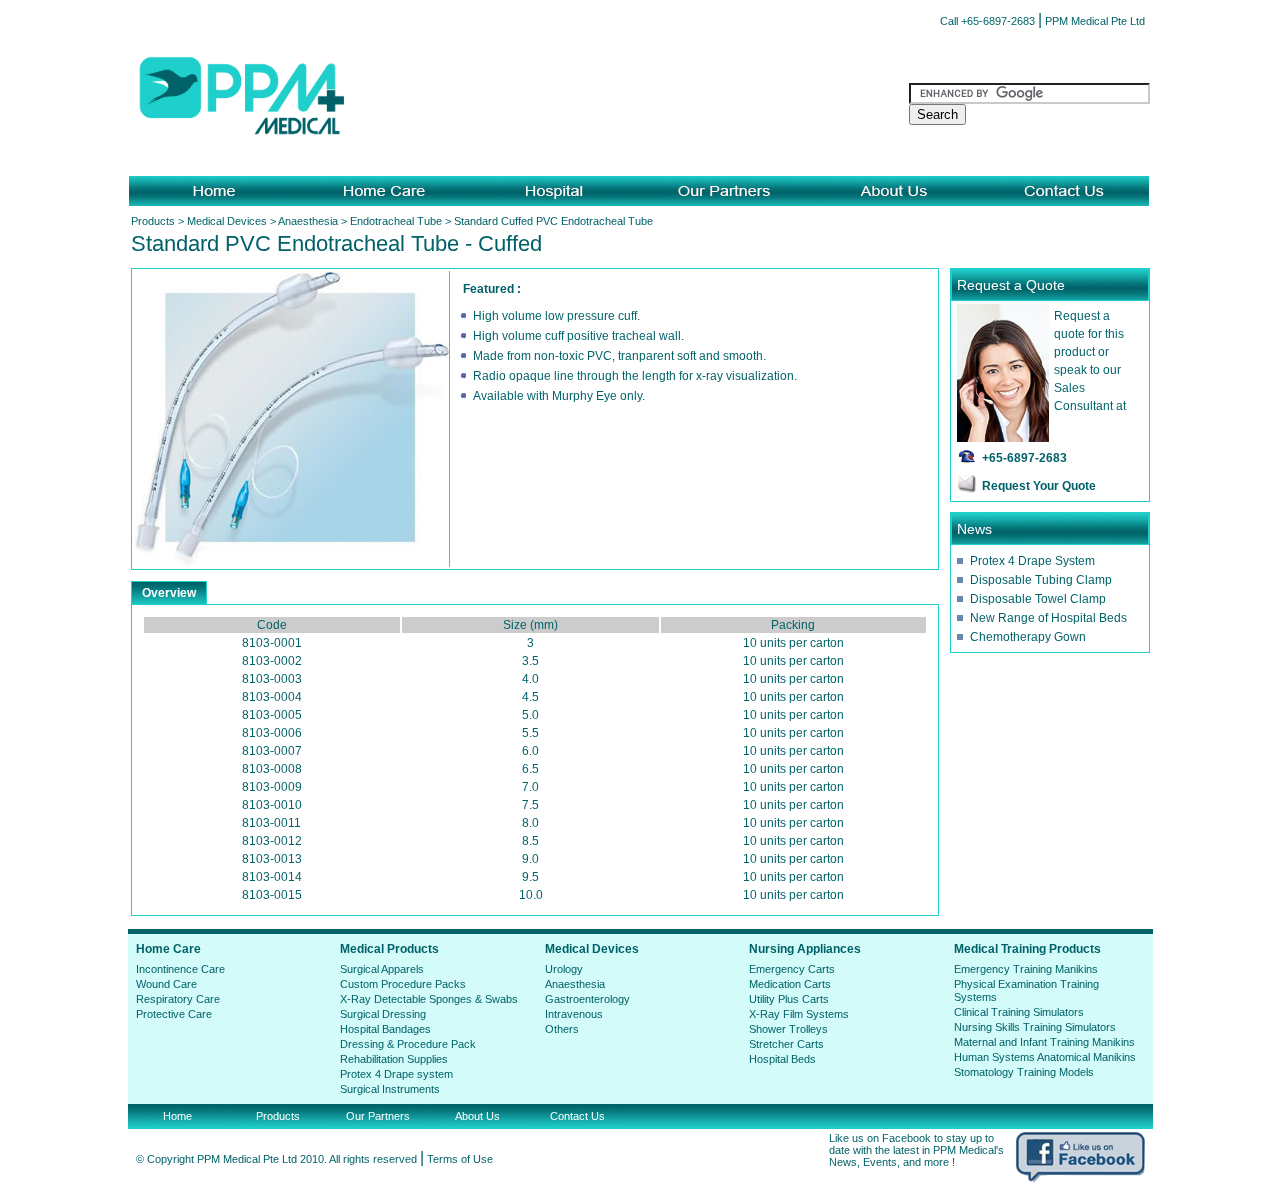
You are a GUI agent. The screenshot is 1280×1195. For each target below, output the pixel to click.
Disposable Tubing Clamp (1041, 580)
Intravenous (574, 1014)
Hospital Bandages (385, 1029)
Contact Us (577, 1116)
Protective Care (174, 1014)
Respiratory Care (178, 999)
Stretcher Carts (786, 1044)
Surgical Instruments (390, 1089)
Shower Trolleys (788, 1029)
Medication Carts (790, 984)
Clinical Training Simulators (1019, 1012)
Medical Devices (227, 221)
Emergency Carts (792, 969)
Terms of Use (460, 1159)
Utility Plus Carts (789, 999)
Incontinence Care (180, 969)
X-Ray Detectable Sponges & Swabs (429, 999)
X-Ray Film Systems (799, 1014)
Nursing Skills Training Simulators (1035, 1027)
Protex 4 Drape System (1032, 561)
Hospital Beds (782, 1059)
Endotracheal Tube (396, 221)
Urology (564, 969)
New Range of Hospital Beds (1048, 618)
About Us (477, 1116)
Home (177, 1116)
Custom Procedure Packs (403, 984)
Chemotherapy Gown (1028, 637)
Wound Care (166, 984)
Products (153, 221)
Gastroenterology (587, 999)
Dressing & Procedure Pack (408, 1044)
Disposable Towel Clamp (1038, 599)
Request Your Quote (1039, 486)
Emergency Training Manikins (1026, 969)
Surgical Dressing (383, 1014)
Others (562, 1029)
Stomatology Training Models (1024, 1072)
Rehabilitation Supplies (394, 1059)
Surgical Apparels (382, 969)
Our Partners (378, 1116)
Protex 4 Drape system (396, 1074)
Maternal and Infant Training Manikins (1044, 1042)
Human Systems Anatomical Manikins (1045, 1057)
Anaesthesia (308, 221)
